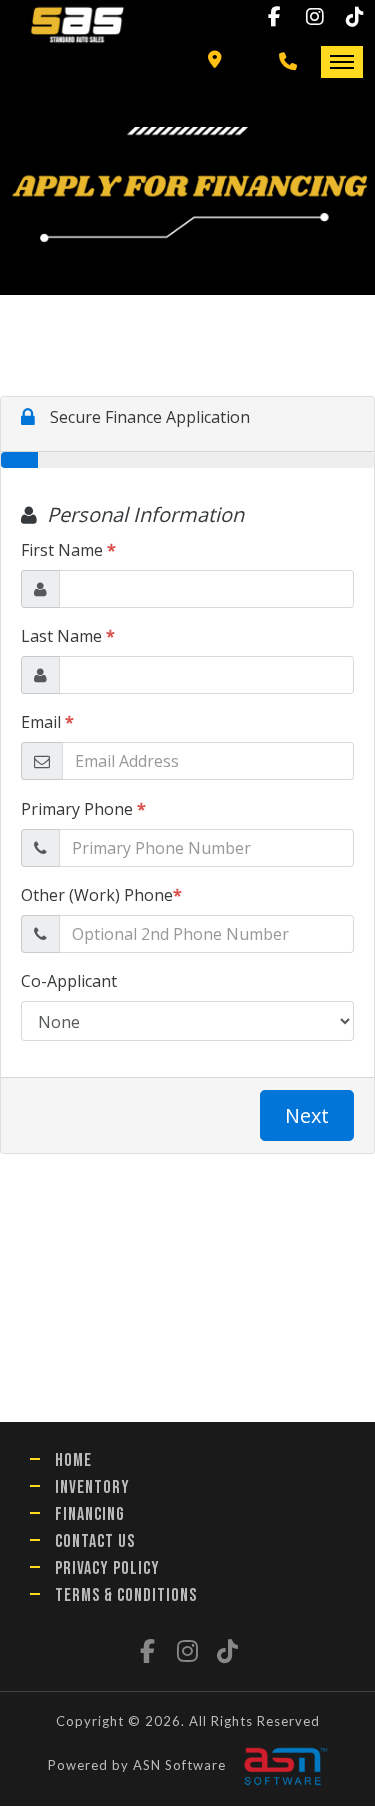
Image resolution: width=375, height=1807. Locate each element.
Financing (90, 1514)
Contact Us (95, 1541)
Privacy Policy (107, 1568)
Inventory (92, 1487)
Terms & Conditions (126, 1595)
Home (73, 1460)
